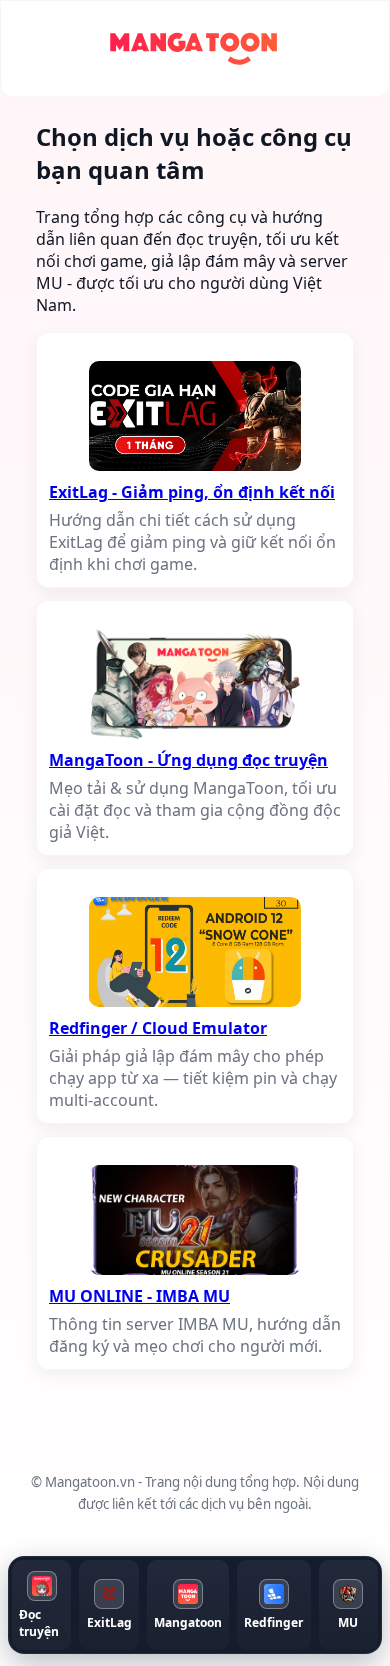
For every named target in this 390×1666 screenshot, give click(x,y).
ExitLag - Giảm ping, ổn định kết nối (192, 492)
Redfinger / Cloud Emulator (158, 1028)
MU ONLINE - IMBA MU (139, 1296)
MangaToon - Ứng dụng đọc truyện (188, 760)
